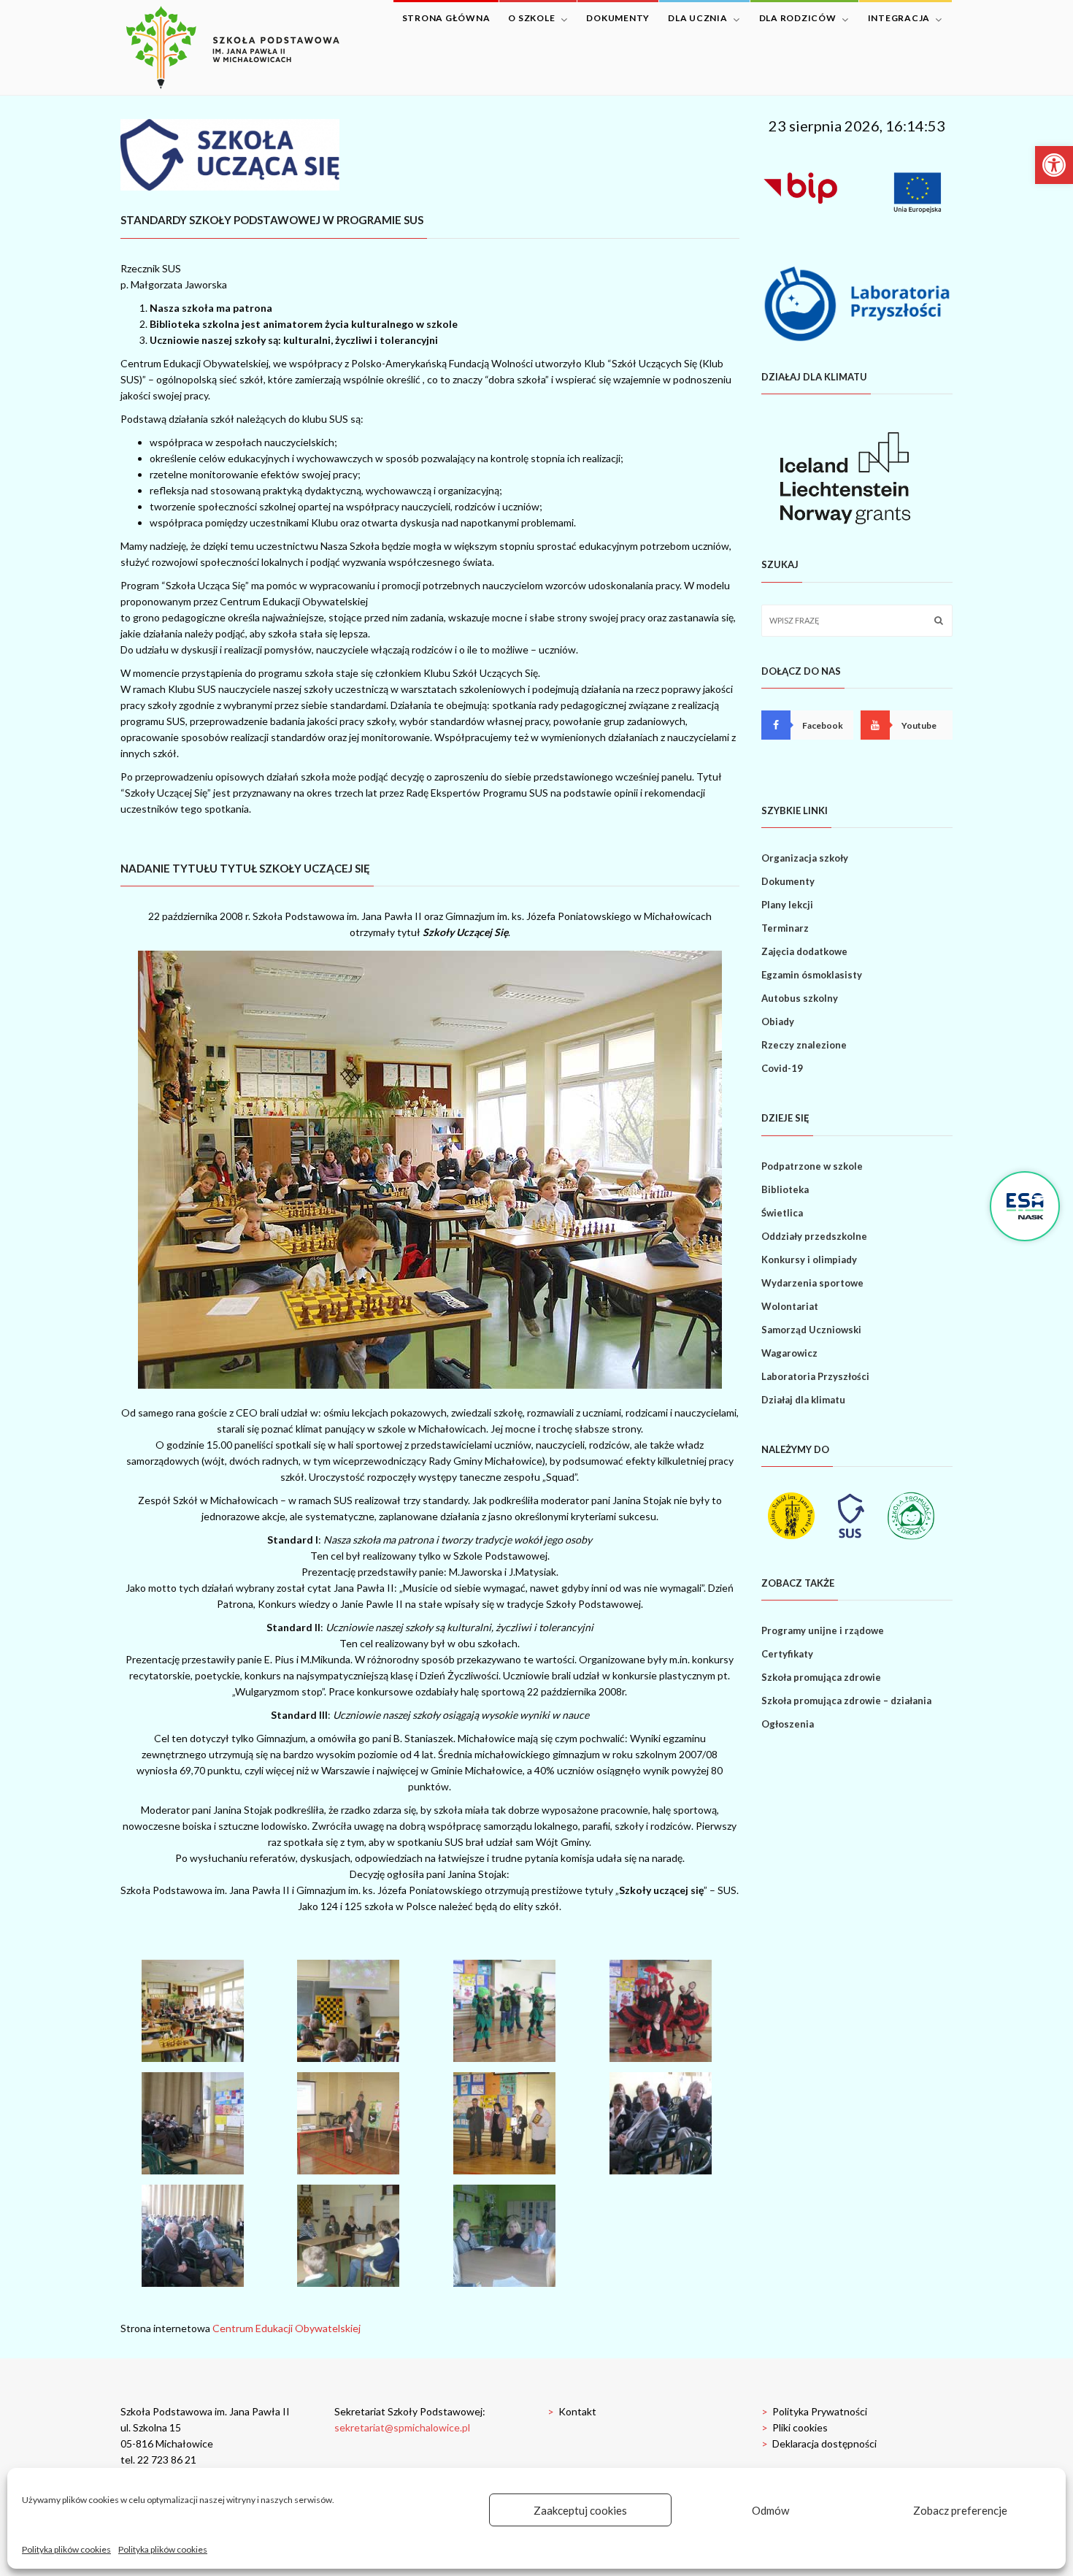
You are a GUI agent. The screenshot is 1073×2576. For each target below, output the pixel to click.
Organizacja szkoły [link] (805, 858)
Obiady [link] (778, 1021)
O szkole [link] (531, 18)
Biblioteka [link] (785, 1189)
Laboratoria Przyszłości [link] (815, 1376)
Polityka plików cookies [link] (66, 2549)
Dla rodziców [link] (798, 18)
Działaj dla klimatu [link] (803, 1400)
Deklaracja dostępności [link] (819, 2443)
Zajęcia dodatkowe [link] (804, 951)
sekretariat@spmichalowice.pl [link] (402, 2427)
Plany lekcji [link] (787, 905)
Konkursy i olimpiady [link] (809, 1260)
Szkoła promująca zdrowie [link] (821, 1677)
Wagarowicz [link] (789, 1353)
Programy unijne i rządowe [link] (823, 1630)
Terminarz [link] (785, 928)
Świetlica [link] (782, 1213)
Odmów (770, 2510)
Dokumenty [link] (618, 18)
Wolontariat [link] (790, 1306)
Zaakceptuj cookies (580, 2510)
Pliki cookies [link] (795, 2427)
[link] (1054, 165)
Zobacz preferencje (960, 2510)
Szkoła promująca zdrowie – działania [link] (846, 1701)
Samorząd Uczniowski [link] (811, 1330)
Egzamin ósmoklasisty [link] (812, 975)
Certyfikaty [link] (787, 1654)
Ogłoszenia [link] (788, 1724)
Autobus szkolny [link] (800, 998)
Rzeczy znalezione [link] (804, 1045)
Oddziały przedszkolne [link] (814, 1236)
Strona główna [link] (446, 18)
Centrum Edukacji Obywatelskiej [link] (286, 2328)
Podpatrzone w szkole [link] (812, 1166)
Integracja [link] (899, 18)
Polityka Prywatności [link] (814, 2411)
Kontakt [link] (572, 2411)
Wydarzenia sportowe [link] (812, 1283)
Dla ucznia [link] (698, 18)
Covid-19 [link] (782, 1068)
